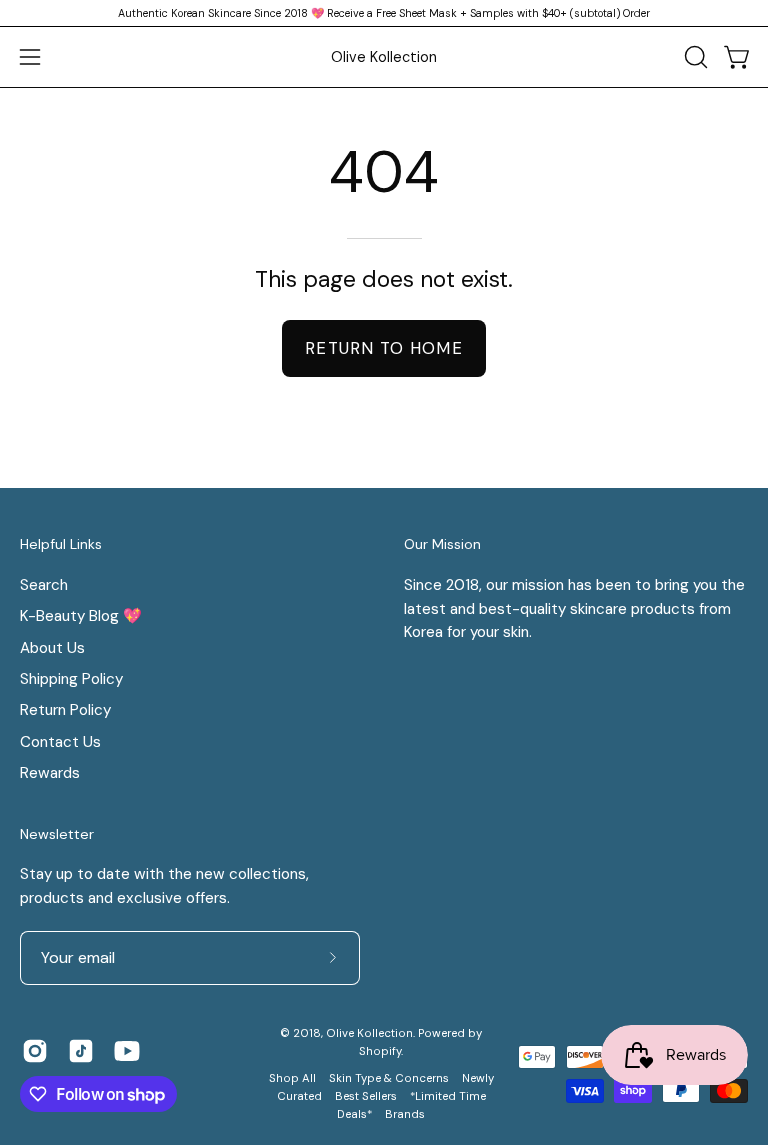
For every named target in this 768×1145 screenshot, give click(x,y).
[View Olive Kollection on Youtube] (127, 1051)
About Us (52, 647)
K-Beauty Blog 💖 (81, 616)
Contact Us (60, 742)
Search (44, 585)
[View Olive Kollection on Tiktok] (81, 1051)
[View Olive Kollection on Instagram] (35, 1051)
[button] (694, 57)
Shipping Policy (71, 679)
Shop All (292, 1078)
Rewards (50, 773)
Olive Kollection (384, 57)
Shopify (380, 1051)
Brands (405, 1114)
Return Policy (65, 710)
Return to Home (384, 348)
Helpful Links (61, 544)
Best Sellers (366, 1096)
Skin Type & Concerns (389, 1078)
